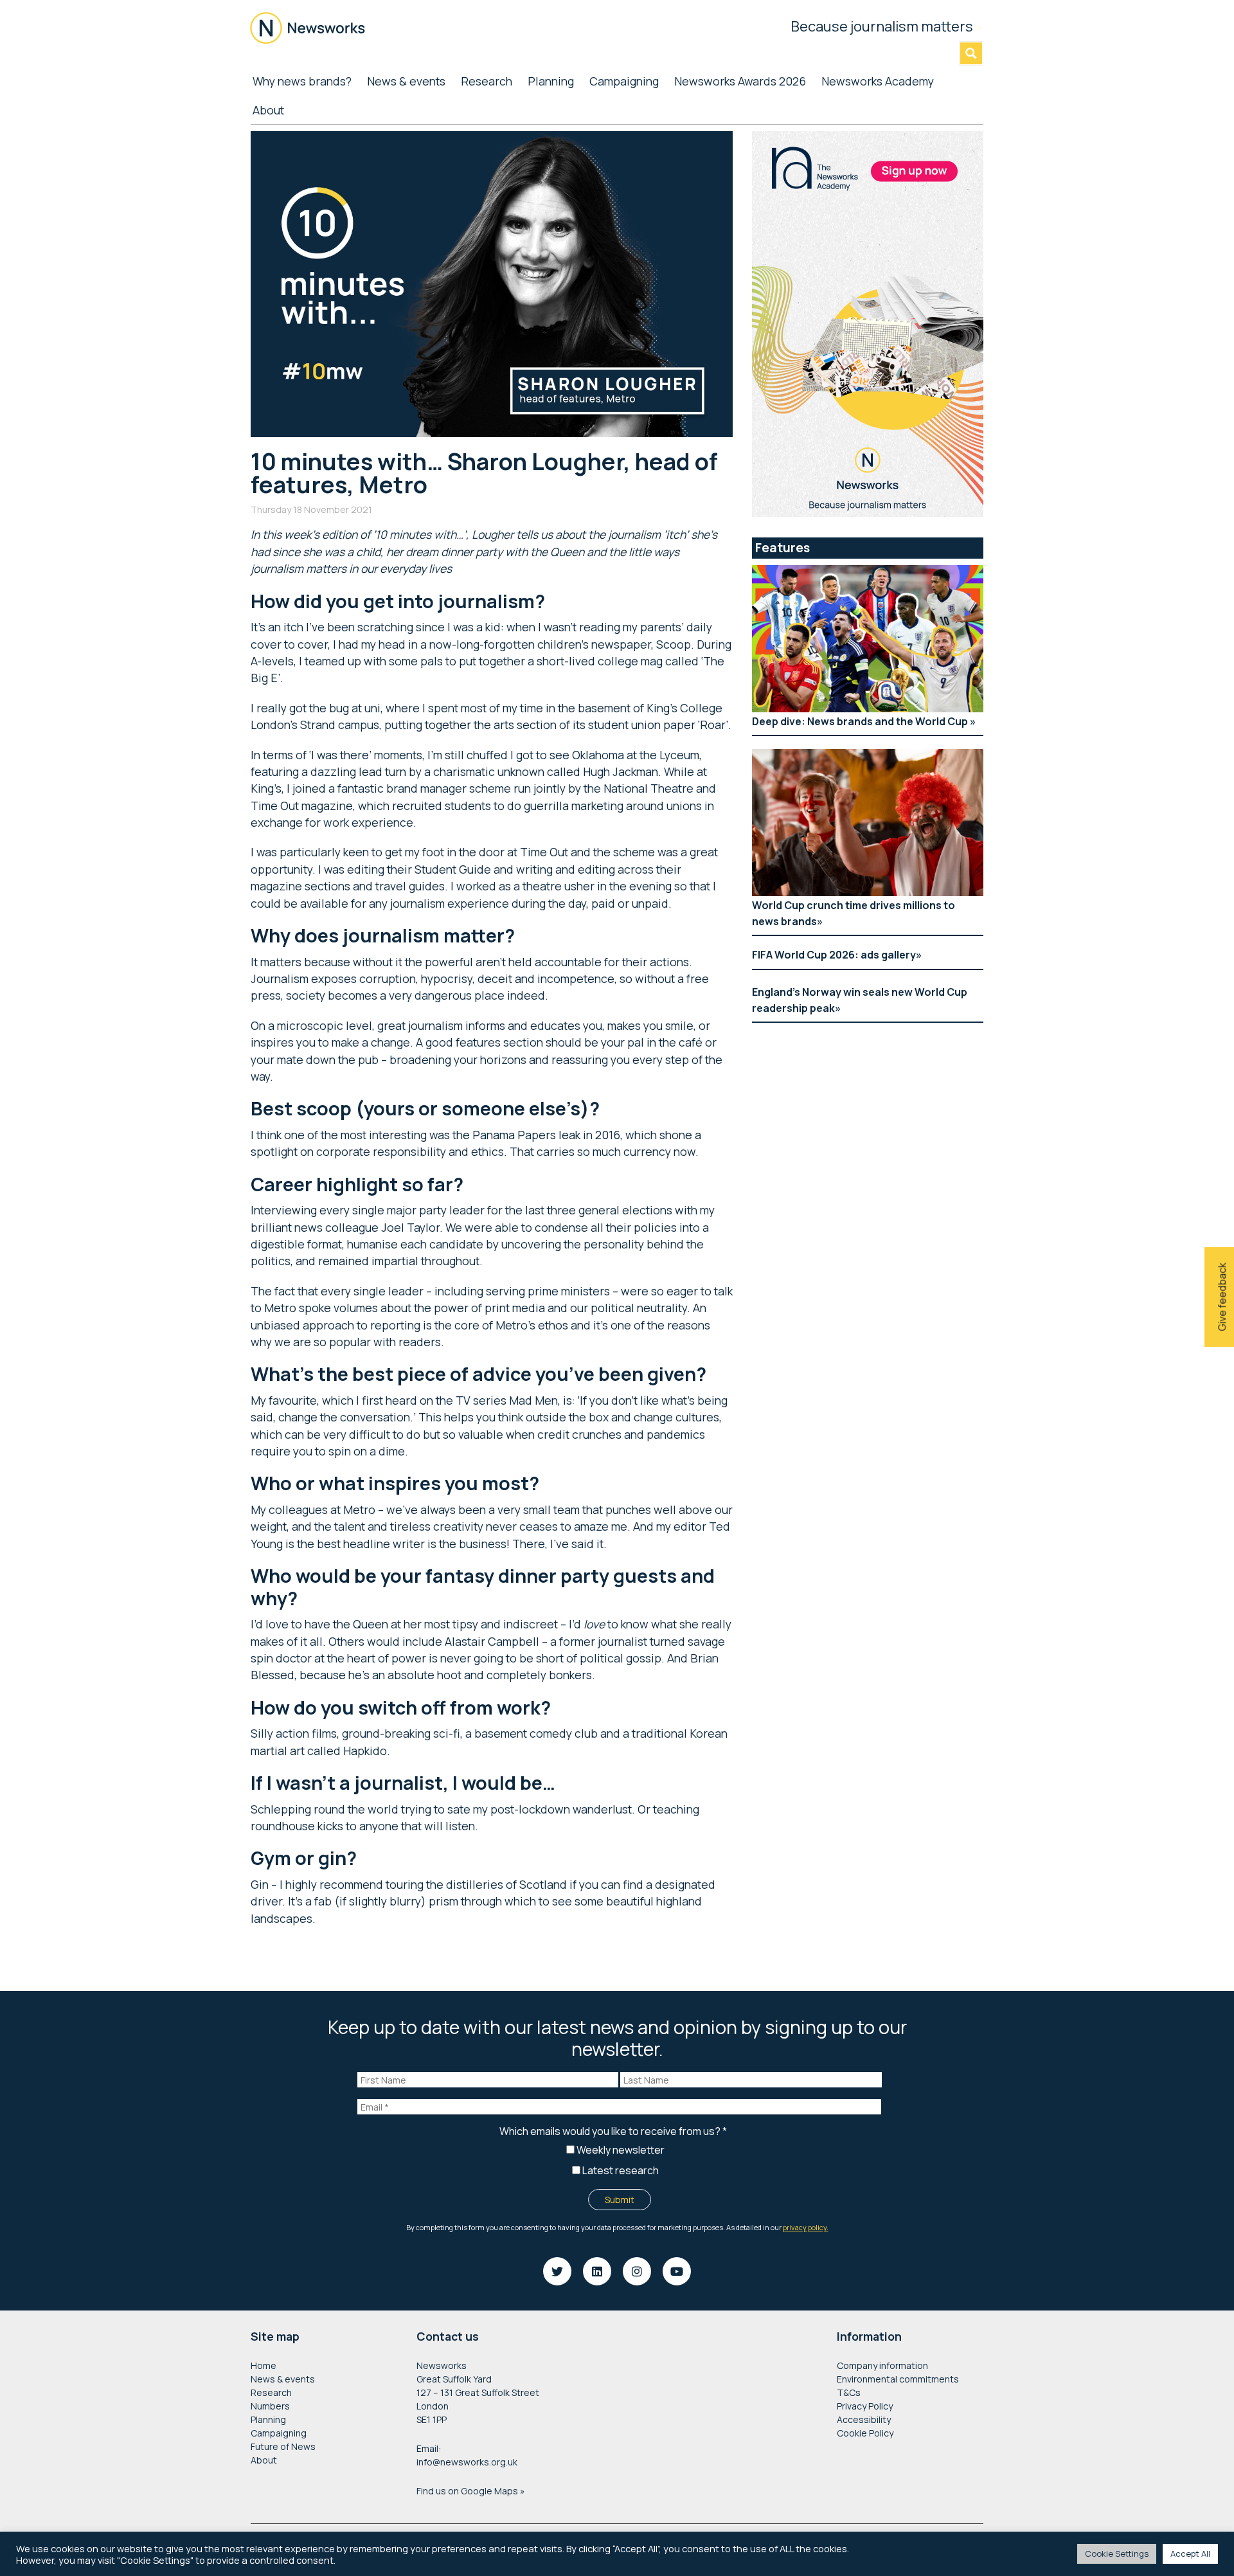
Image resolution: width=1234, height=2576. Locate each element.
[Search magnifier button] (971, 53)
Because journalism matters (887, 26)
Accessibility (864, 2419)
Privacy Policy (865, 2406)
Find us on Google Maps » (471, 2491)
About (264, 2460)
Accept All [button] (1190, 2553)
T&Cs (849, 2392)
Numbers (270, 2406)
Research (271, 2392)
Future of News (283, 2446)
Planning (268, 2419)
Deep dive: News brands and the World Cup (861, 721)
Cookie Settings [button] (1117, 2553)
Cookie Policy (865, 2433)
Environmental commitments (898, 2379)
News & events (283, 2379)
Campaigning (279, 2433)
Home (264, 2365)
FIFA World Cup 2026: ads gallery (834, 955)
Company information (882, 2365)
